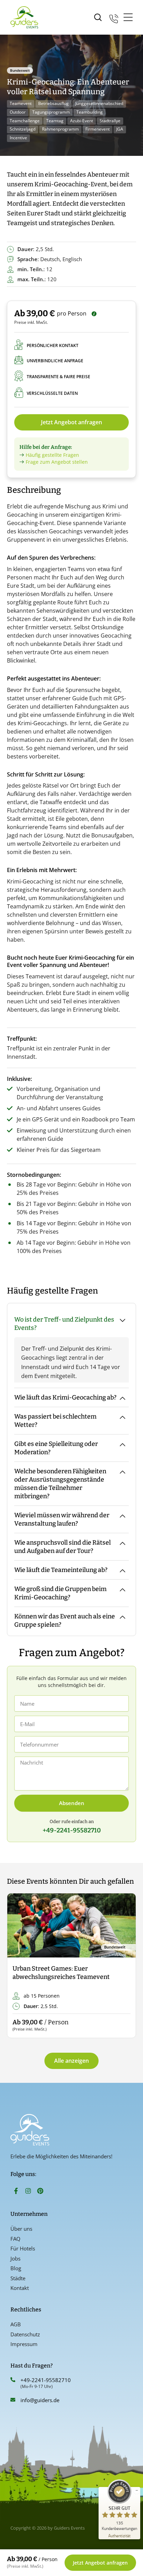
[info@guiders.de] (13, 2400)
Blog (16, 2268)
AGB (16, 2324)
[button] (18, 1966)
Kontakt (20, 2288)
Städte (18, 2278)
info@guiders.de (41, 2400)
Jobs (15, 2258)
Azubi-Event (82, 121)
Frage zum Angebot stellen (57, 462)
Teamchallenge (25, 121)
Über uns (21, 2229)
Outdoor (18, 112)
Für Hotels (23, 2248)
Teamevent (21, 103)
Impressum (24, 2344)
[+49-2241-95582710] (13, 2380)
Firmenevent (98, 129)
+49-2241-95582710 (46, 2380)
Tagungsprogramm (51, 112)
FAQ (15, 2239)
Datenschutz (25, 2334)
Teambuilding (90, 112)
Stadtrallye (110, 121)
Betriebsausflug (53, 103)
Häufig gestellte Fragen (52, 455)
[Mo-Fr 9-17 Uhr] (114, 17)
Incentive (18, 138)
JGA (120, 129)
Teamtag (55, 121)
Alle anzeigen (71, 2061)
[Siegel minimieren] (137, 2490)
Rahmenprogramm (60, 129)
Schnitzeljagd (23, 129)
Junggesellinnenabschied (99, 103)
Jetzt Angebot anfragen (71, 422)
